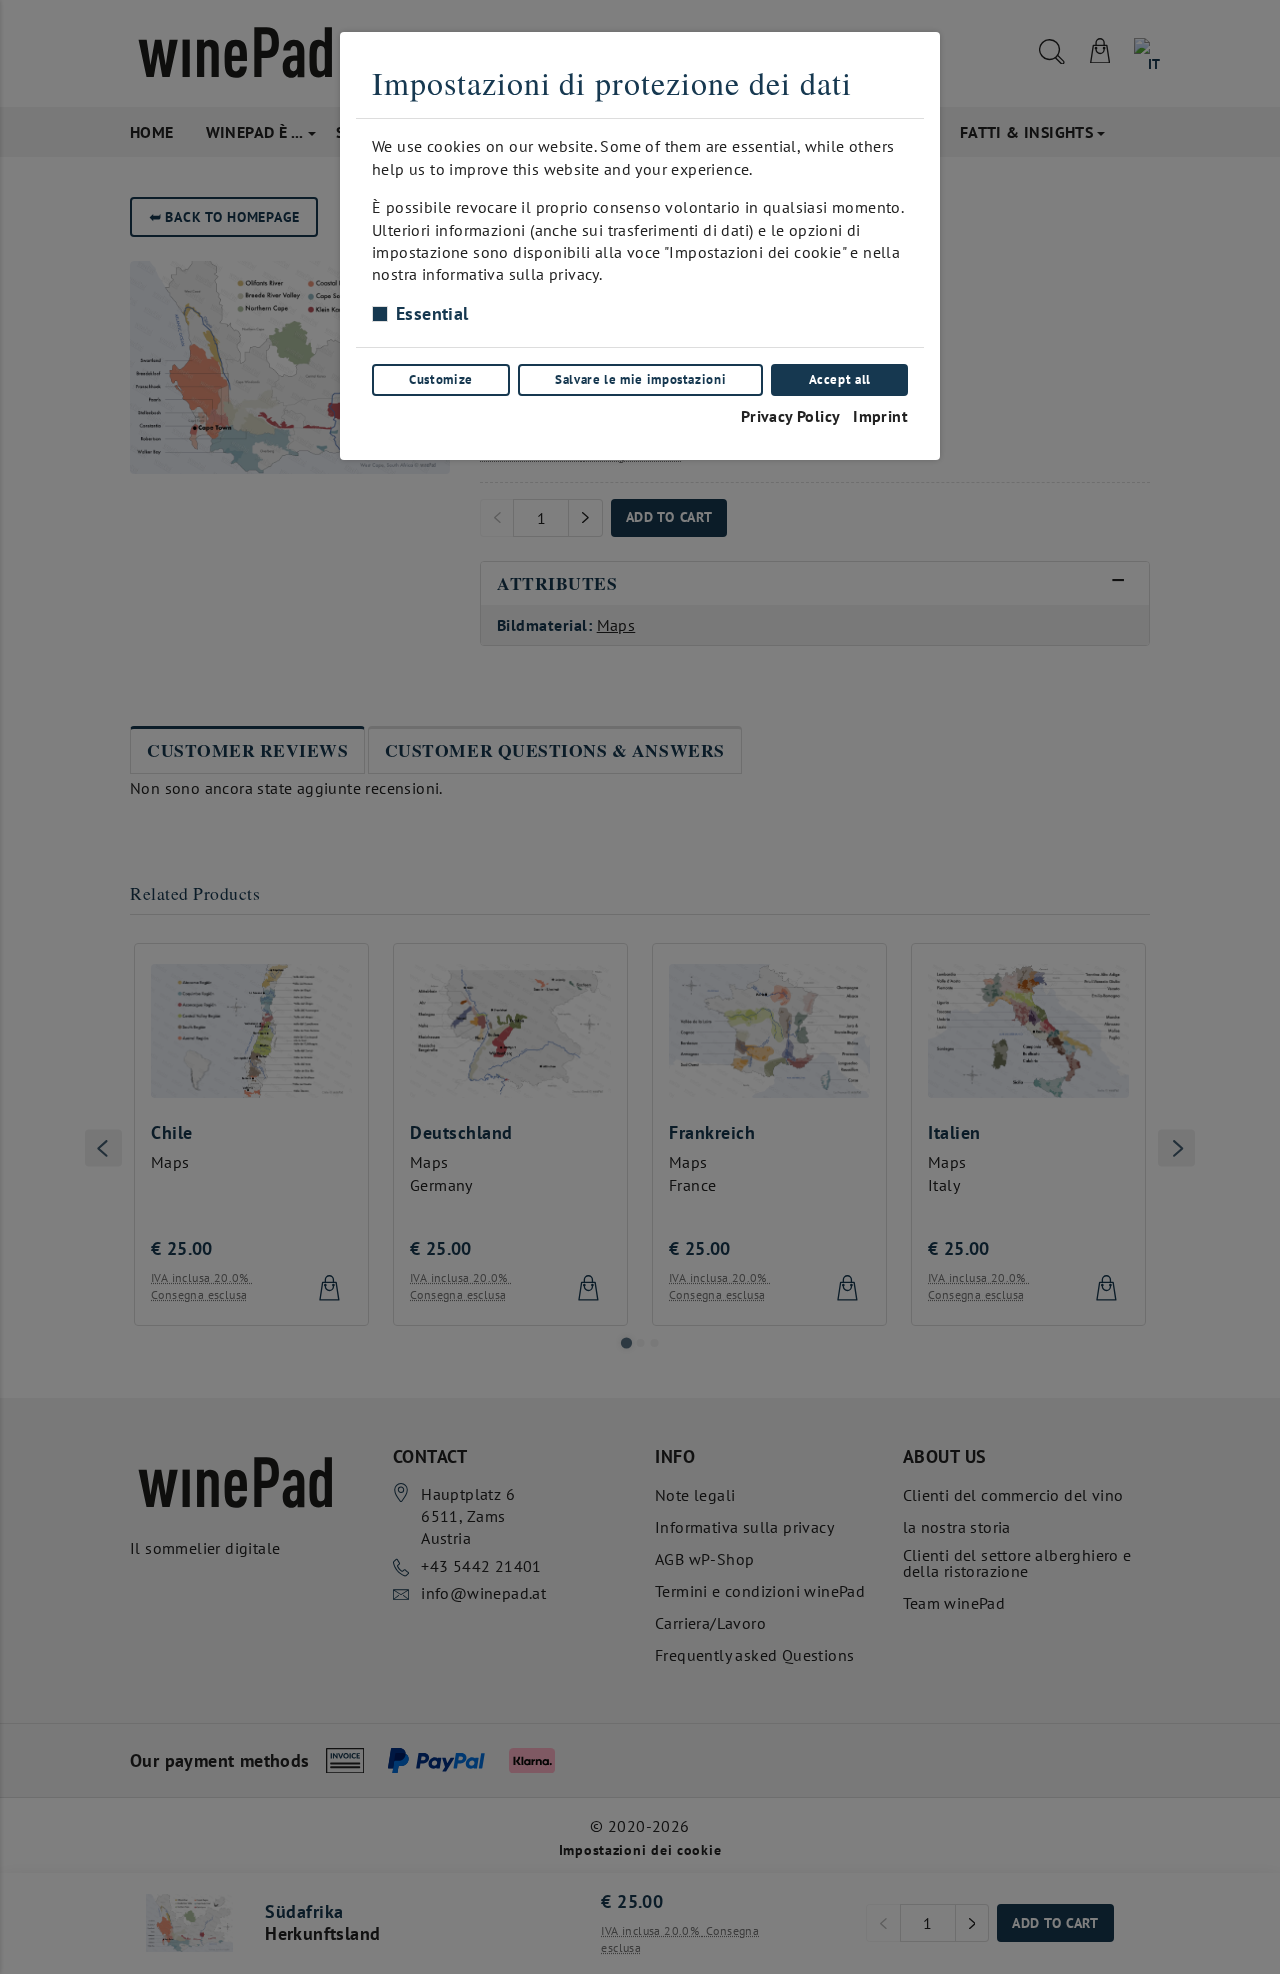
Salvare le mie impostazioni (640, 379)
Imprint (880, 416)
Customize (441, 379)
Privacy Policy (791, 416)
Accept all (840, 379)
